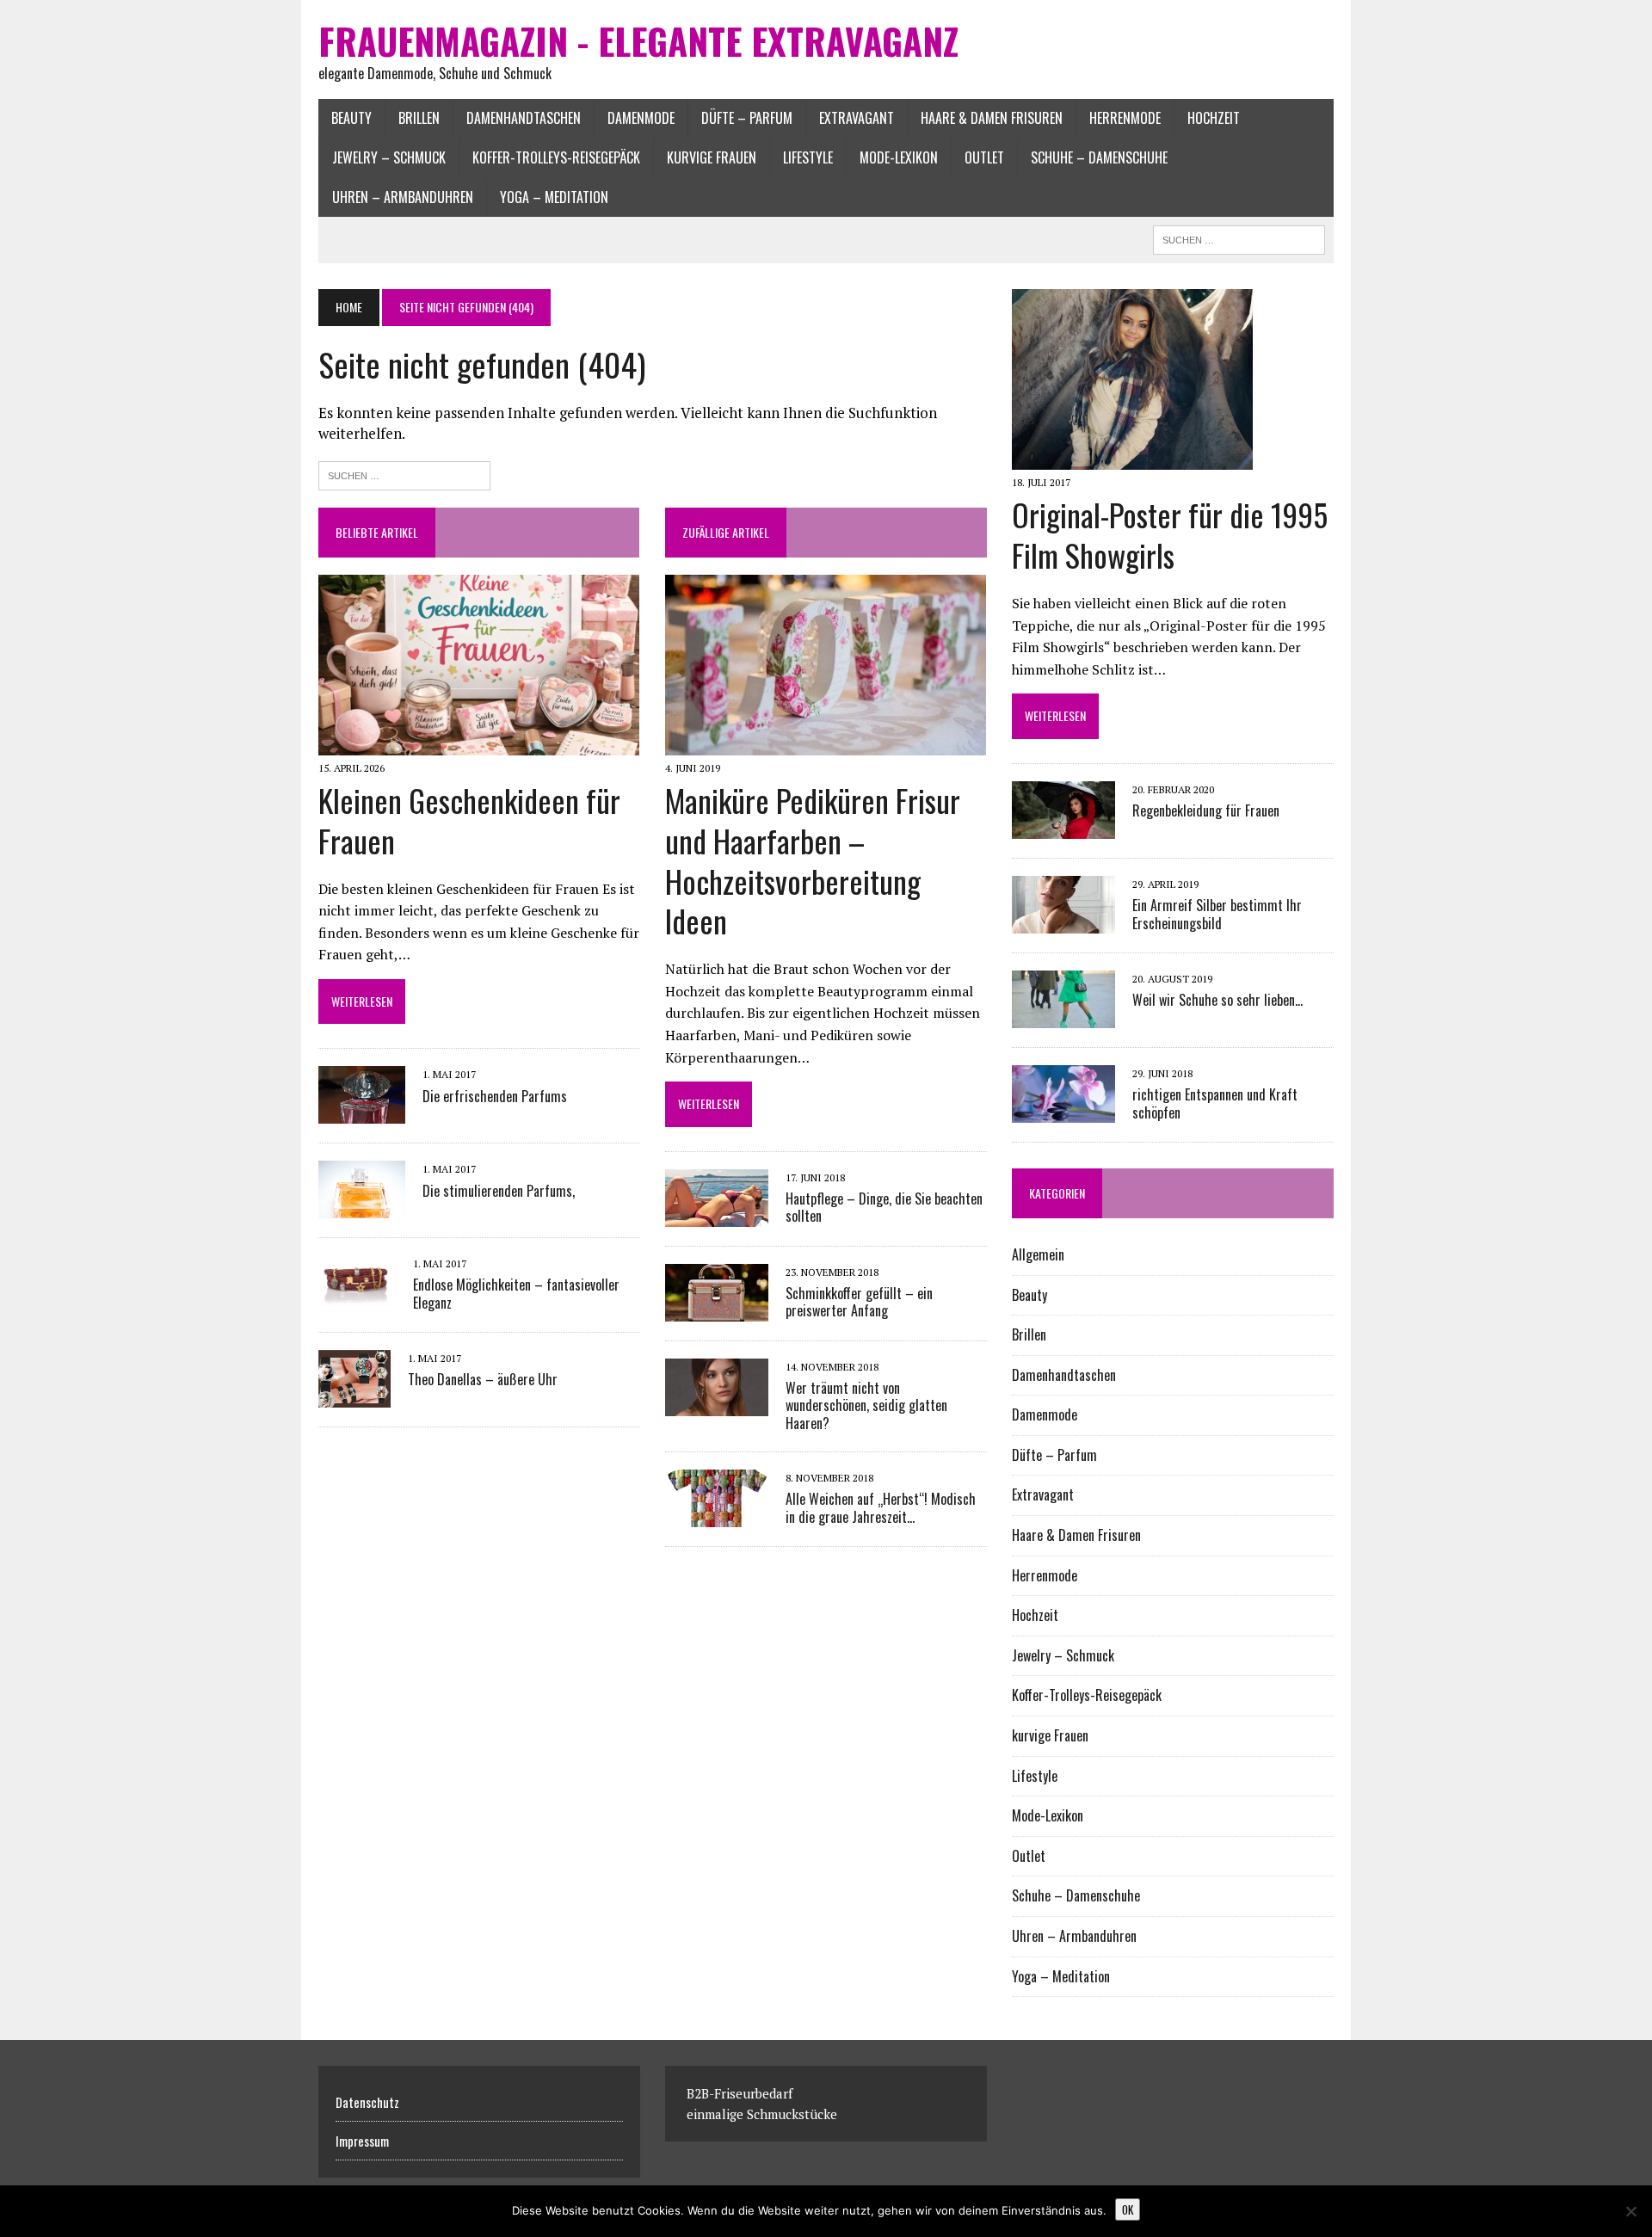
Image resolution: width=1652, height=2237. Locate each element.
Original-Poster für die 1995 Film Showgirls (1170, 534)
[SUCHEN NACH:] (1239, 237)
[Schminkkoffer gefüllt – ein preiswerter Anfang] (717, 1310)
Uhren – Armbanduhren (403, 197)
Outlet (984, 157)
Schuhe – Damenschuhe (1099, 157)
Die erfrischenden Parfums (495, 1096)
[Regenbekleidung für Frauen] (1063, 827)
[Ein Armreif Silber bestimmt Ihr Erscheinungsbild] (1063, 921)
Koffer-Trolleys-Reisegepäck (556, 157)
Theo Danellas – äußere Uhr (483, 1379)
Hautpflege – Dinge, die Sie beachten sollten (884, 1208)
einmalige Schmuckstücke (762, 2114)
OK (1128, 2209)
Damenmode (641, 118)
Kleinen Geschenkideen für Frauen (469, 820)
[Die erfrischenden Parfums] (362, 1112)
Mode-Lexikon (899, 157)
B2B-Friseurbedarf (740, 2093)
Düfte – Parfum (747, 118)
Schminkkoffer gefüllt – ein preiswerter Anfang (859, 1302)
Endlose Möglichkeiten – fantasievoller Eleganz (516, 1294)
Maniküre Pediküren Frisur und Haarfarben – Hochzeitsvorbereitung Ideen (813, 860)
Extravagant (857, 118)
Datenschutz (367, 2102)
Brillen (419, 118)
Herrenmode (1125, 118)
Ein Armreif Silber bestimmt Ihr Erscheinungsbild (1217, 914)
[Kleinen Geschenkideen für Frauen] (479, 743)
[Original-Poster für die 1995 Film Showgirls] (1132, 459)
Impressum (362, 2141)
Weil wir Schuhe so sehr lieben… (1217, 1000)
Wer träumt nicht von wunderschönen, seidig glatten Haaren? (866, 1406)
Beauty (351, 118)
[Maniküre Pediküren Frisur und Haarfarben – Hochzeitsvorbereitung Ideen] (826, 743)
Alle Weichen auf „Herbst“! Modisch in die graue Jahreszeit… (881, 1508)
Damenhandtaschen (524, 118)
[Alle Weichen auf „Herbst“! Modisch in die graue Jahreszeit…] (717, 1515)
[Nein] (1630, 2211)
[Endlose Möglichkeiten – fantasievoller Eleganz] (357, 1301)
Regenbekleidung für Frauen (1206, 810)
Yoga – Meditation (554, 197)
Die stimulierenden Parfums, (499, 1191)
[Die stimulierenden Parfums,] (362, 1207)
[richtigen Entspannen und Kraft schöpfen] (1063, 1111)
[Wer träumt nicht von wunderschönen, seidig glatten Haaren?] (717, 1404)
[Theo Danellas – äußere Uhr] (354, 1396)
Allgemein (1038, 1254)
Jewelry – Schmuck (389, 157)
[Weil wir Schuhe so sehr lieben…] (1063, 1016)
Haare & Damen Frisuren (992, 118)
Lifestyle (808, 157)
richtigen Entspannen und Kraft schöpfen (1215, 1103)
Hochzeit (1214, 118)
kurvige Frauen (712, 157)
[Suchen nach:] (404, 474)
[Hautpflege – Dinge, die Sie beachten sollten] (717, 1215)
